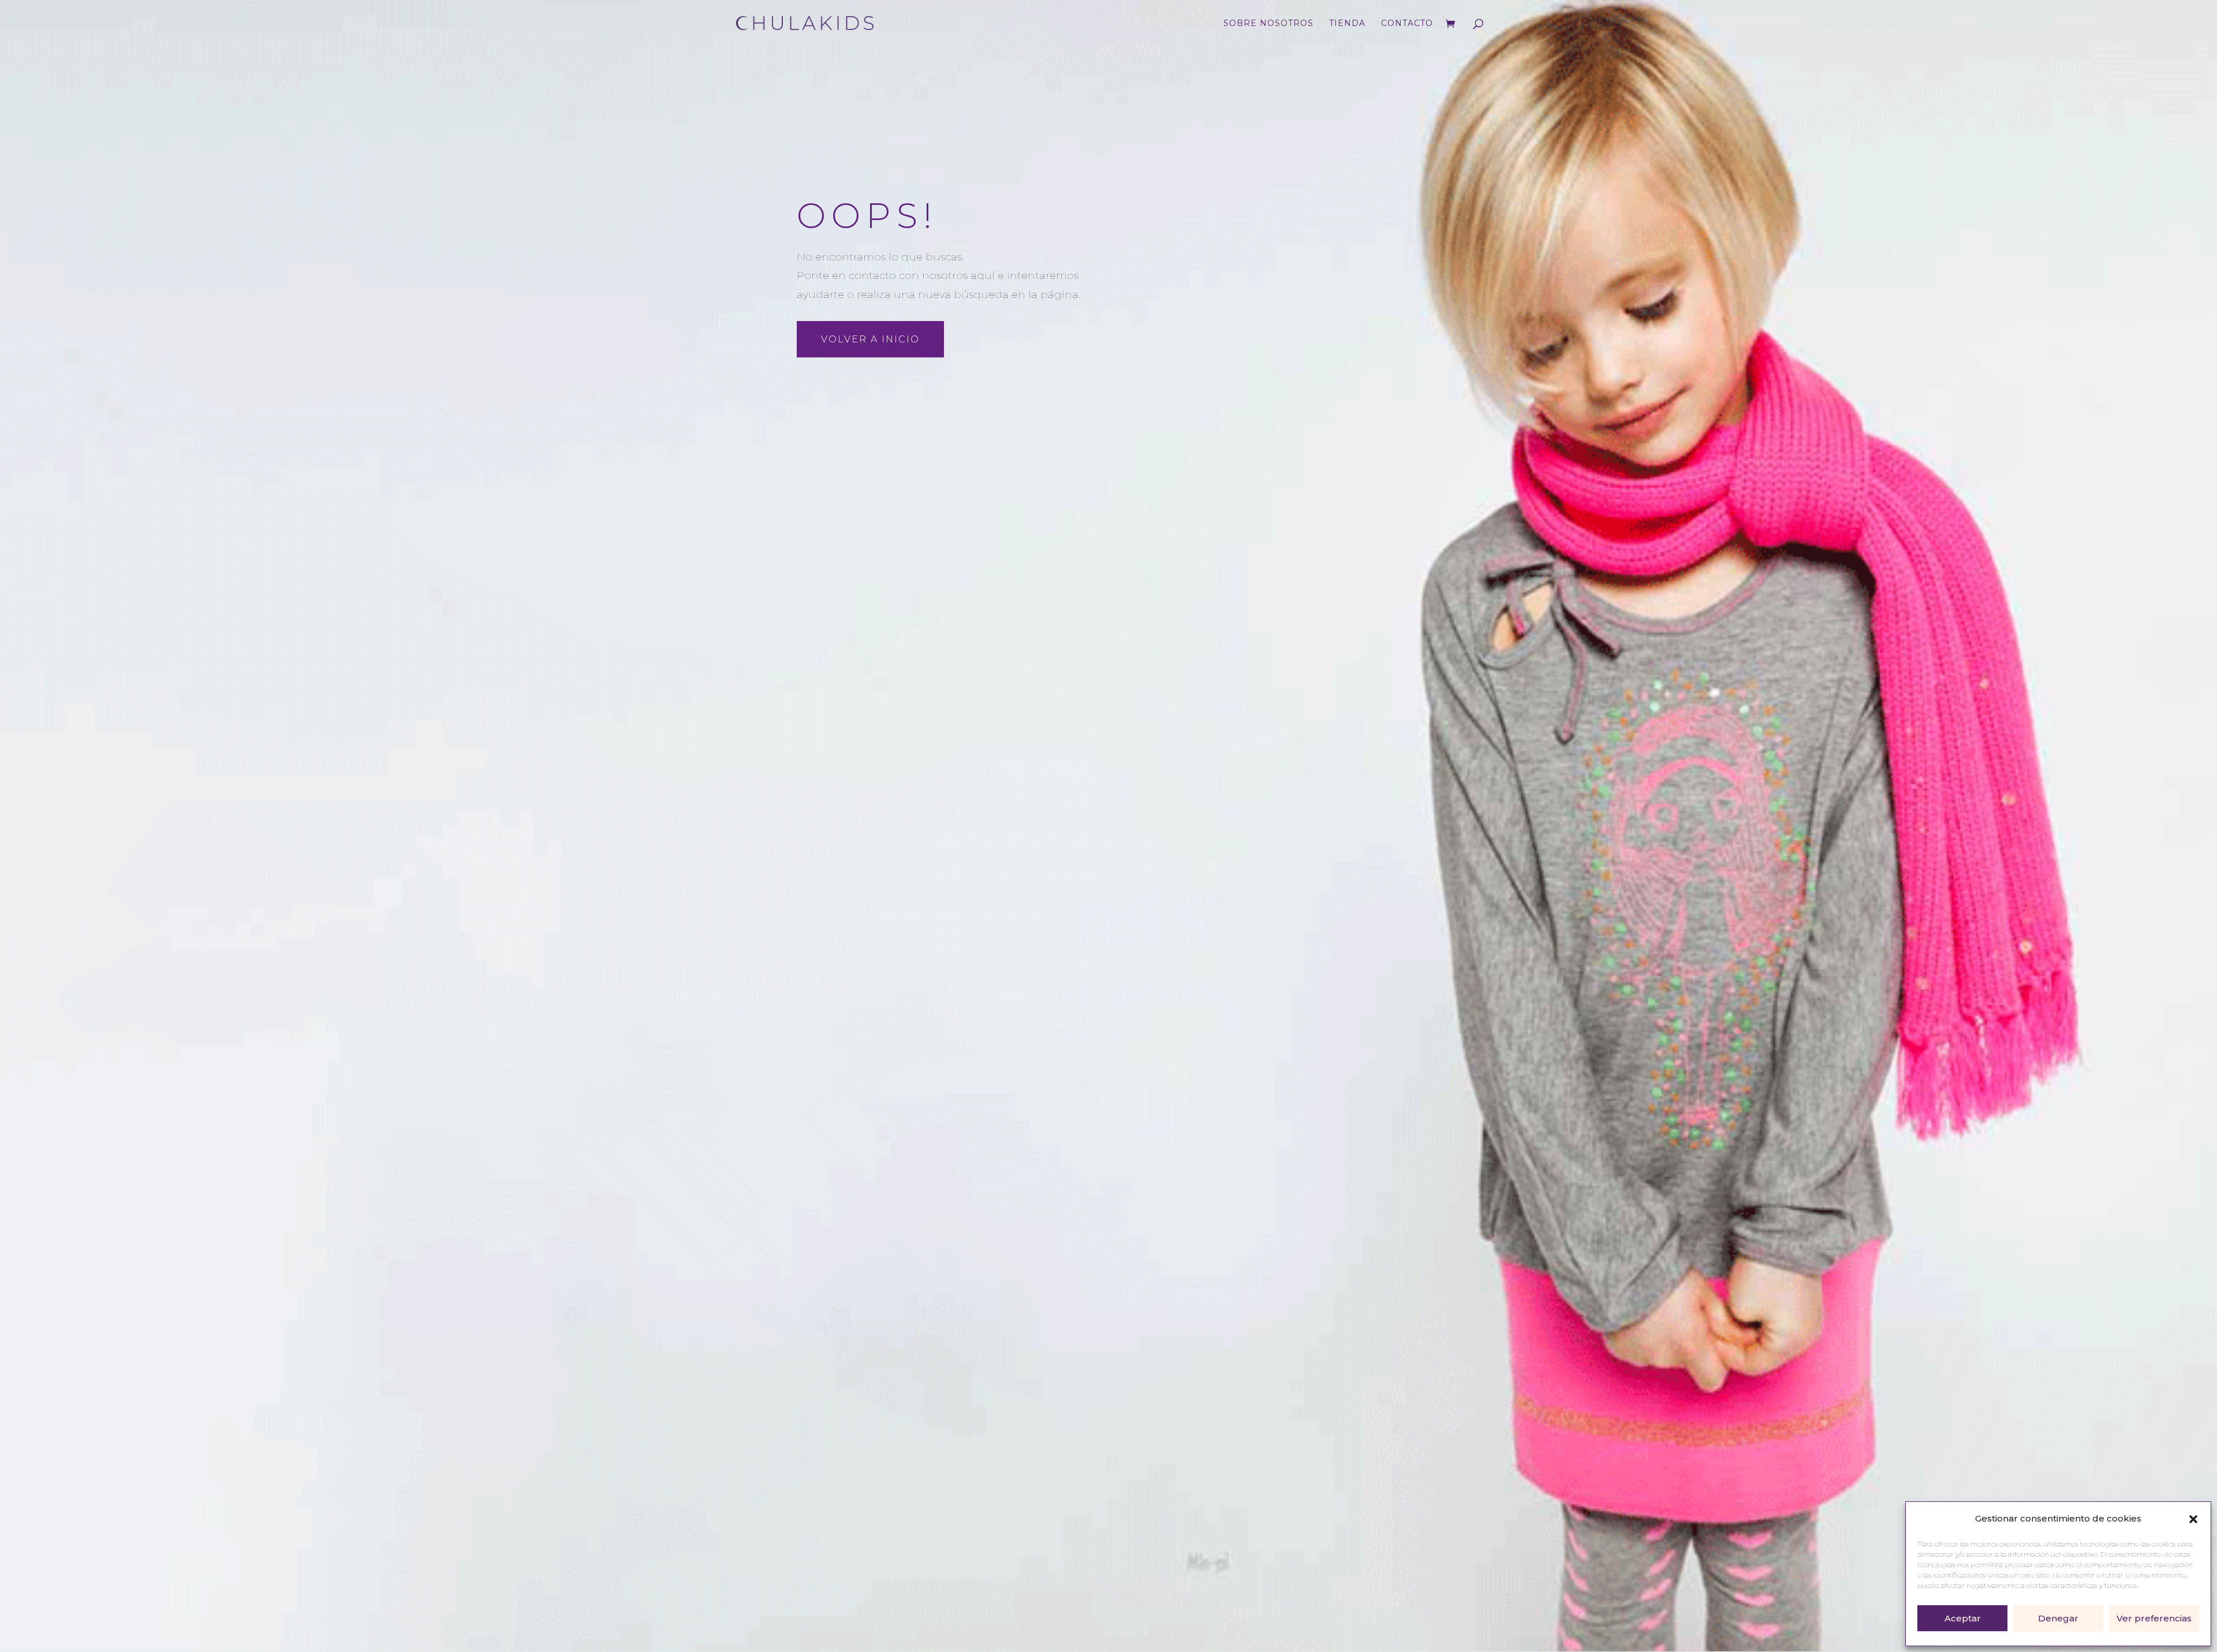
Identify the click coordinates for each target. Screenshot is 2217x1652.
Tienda (1347, 24)
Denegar (2058, 1618)
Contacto (1407, 24)
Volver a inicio (870, 339)
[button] (2193, 1519)
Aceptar (1963, 1618)
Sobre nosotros (1268, 24)
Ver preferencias (2154, 1618)
